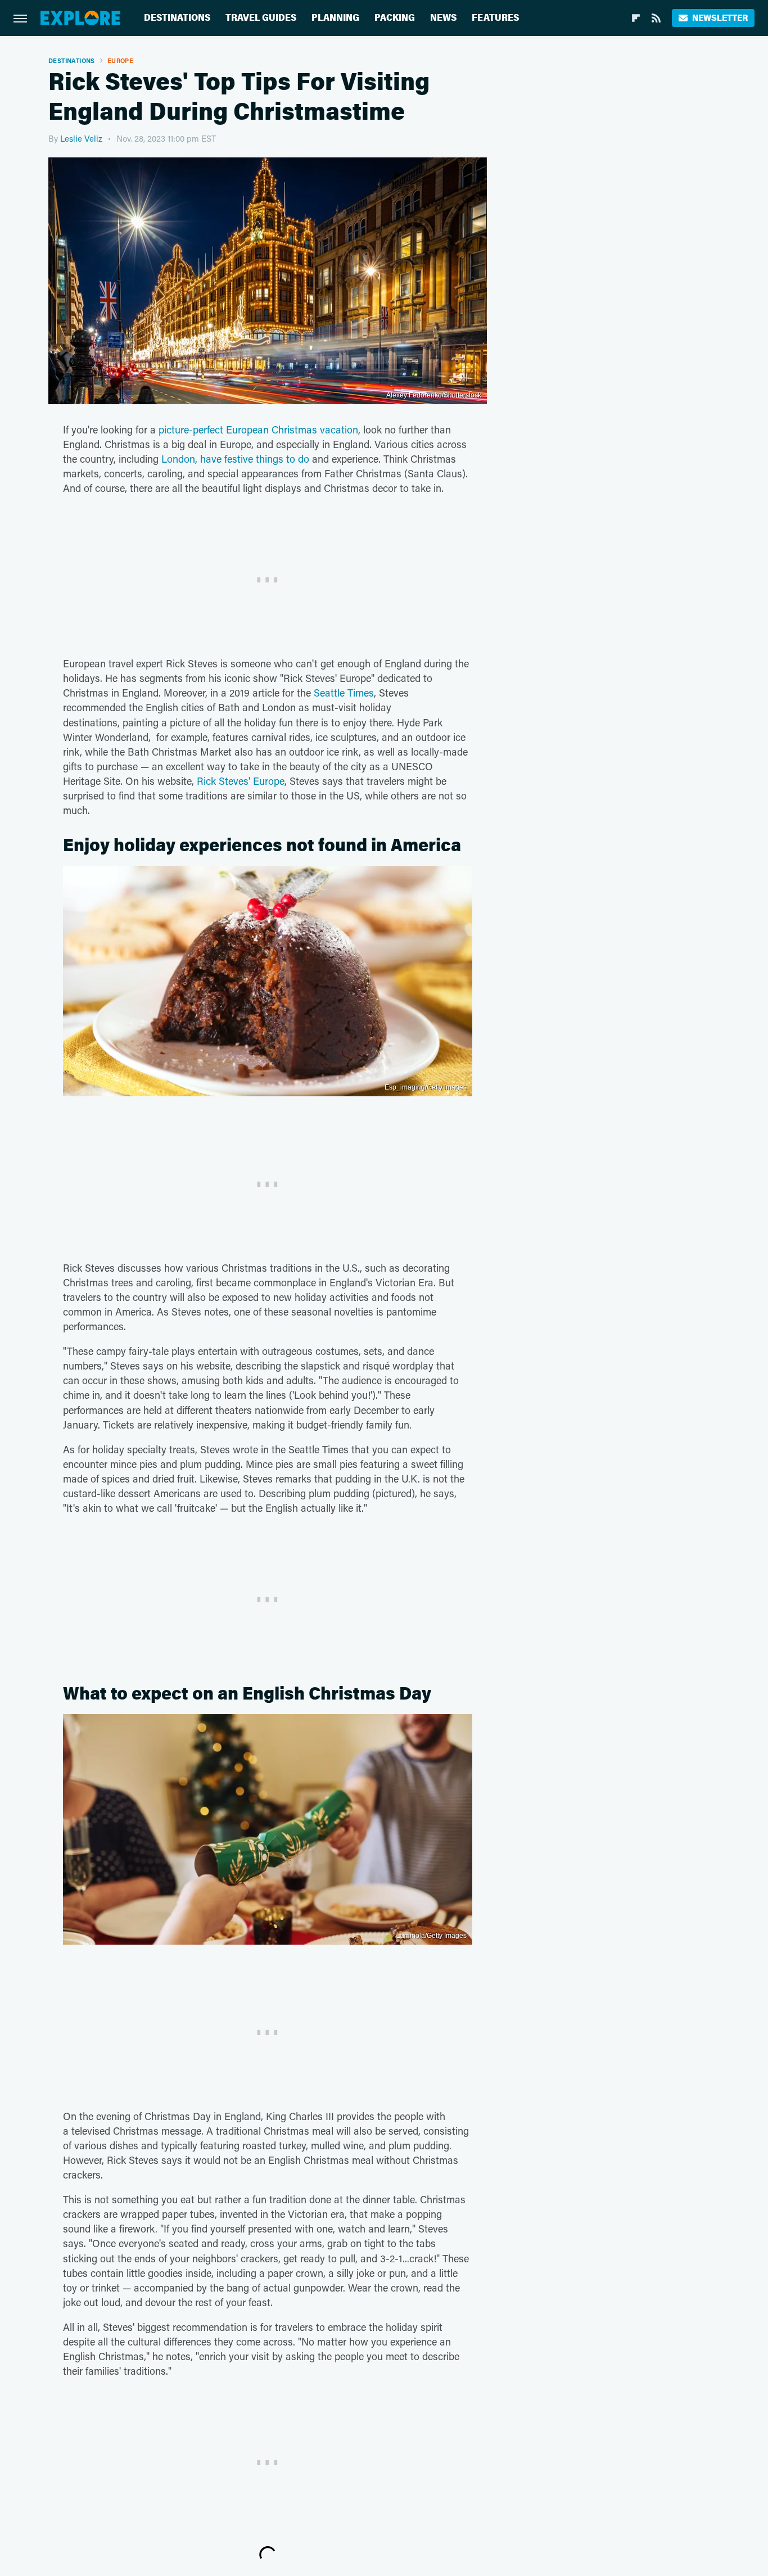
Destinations (177, 18)
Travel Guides (261, 18)
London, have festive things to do (235, 459)
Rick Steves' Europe (241, 781)
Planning (335, 18)
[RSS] (656, 18)
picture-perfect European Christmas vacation (258, 430)
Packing (395, 18)
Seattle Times (344, 693)
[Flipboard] (636, 18)
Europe (120, 60)
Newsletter (720, 18)
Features (495, 18)
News (443, 18)
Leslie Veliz (81, 138)
